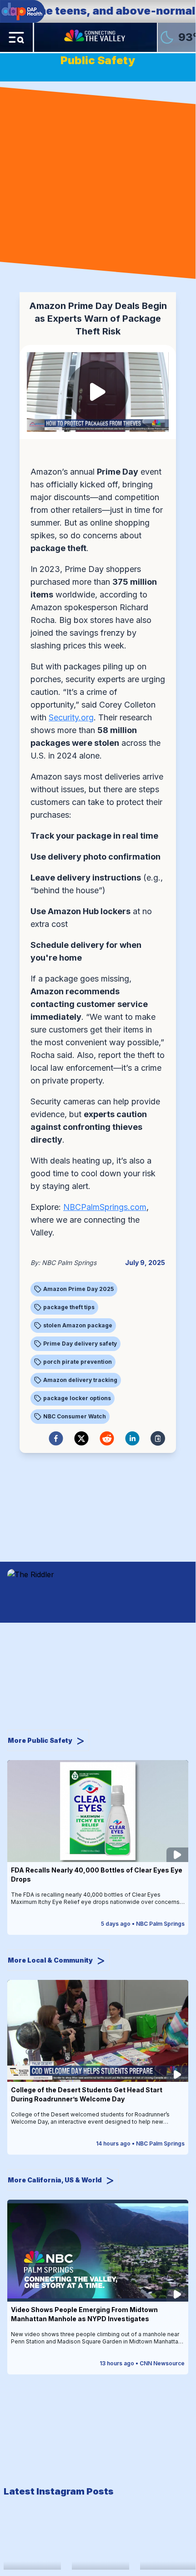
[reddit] (107, 1438)
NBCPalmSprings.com (105, 1207)
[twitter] (81, 1438)
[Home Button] (95, 37)
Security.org (71, 717)
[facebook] (56, 1438)
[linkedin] (132, 1438)
